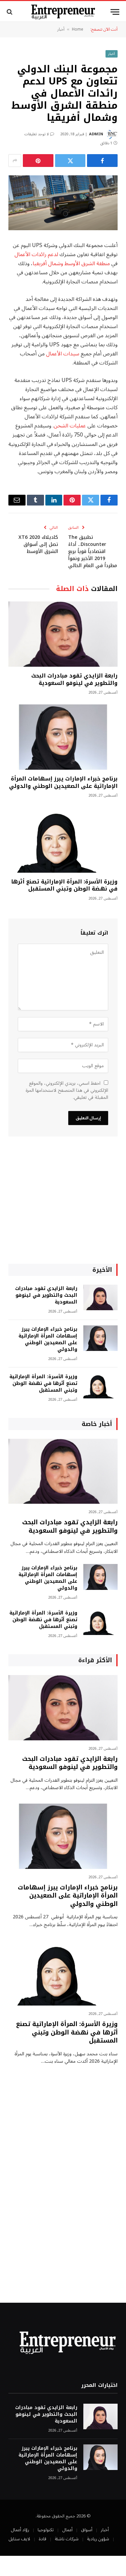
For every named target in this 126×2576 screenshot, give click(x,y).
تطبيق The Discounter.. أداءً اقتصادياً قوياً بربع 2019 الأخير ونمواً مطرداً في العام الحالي (93, 551)
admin (96, 134)
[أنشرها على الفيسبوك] (102, 161)
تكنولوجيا (46, 2530)
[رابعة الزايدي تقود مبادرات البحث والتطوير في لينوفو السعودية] (63, 634)
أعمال (67, 2530)
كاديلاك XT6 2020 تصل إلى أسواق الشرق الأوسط (38, 544)
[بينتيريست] (38, 161)
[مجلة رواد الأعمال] (63, 12)
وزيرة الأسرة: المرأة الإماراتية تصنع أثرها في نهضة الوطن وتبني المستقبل (64, 885)
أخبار (61, 29)
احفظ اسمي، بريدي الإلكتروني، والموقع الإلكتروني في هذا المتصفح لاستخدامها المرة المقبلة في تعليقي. (67, 1090)
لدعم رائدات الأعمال (36, 254)
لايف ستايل (19, 2539)
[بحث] (10, 12)
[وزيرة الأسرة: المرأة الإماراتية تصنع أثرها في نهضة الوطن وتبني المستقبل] (63, 840)
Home (78, 29)
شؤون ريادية (98, 2539)
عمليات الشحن (70, 426)
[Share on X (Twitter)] (70, 161)
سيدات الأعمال (63, 354)
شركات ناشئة (67, 2539)
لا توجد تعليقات (36, 134)
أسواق (87, 2530)
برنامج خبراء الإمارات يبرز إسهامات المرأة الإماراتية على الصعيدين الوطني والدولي (63, 782)
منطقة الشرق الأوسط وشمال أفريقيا (71, 264)
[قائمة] (115, 12)
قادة (43, 2539)
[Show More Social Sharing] (15, 161)
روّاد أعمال (20, 2530)
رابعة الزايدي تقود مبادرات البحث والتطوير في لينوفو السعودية (74, 679)
